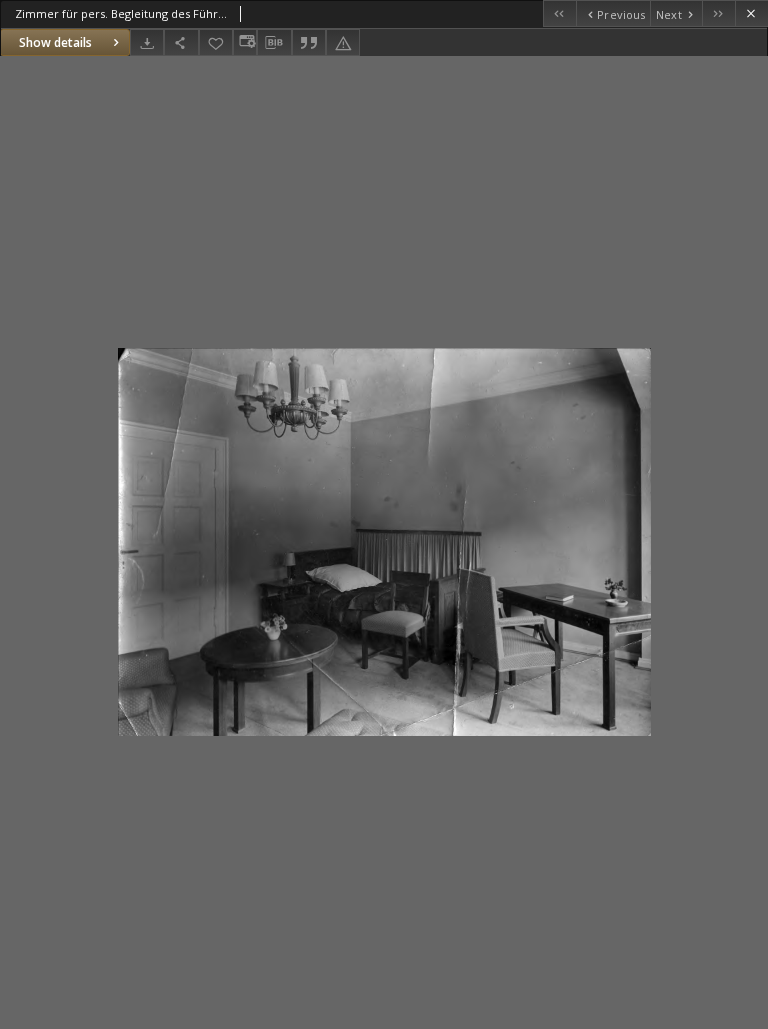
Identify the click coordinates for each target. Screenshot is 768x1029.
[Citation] (309, 42)
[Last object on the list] (718, 13)
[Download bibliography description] (274, 43)
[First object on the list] (559, 13)
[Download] (147, 42)
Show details (55, 42)
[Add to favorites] (216, 42)
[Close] (751, 13)
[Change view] (245, 42)
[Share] (181, 42)
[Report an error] (343, 42)
